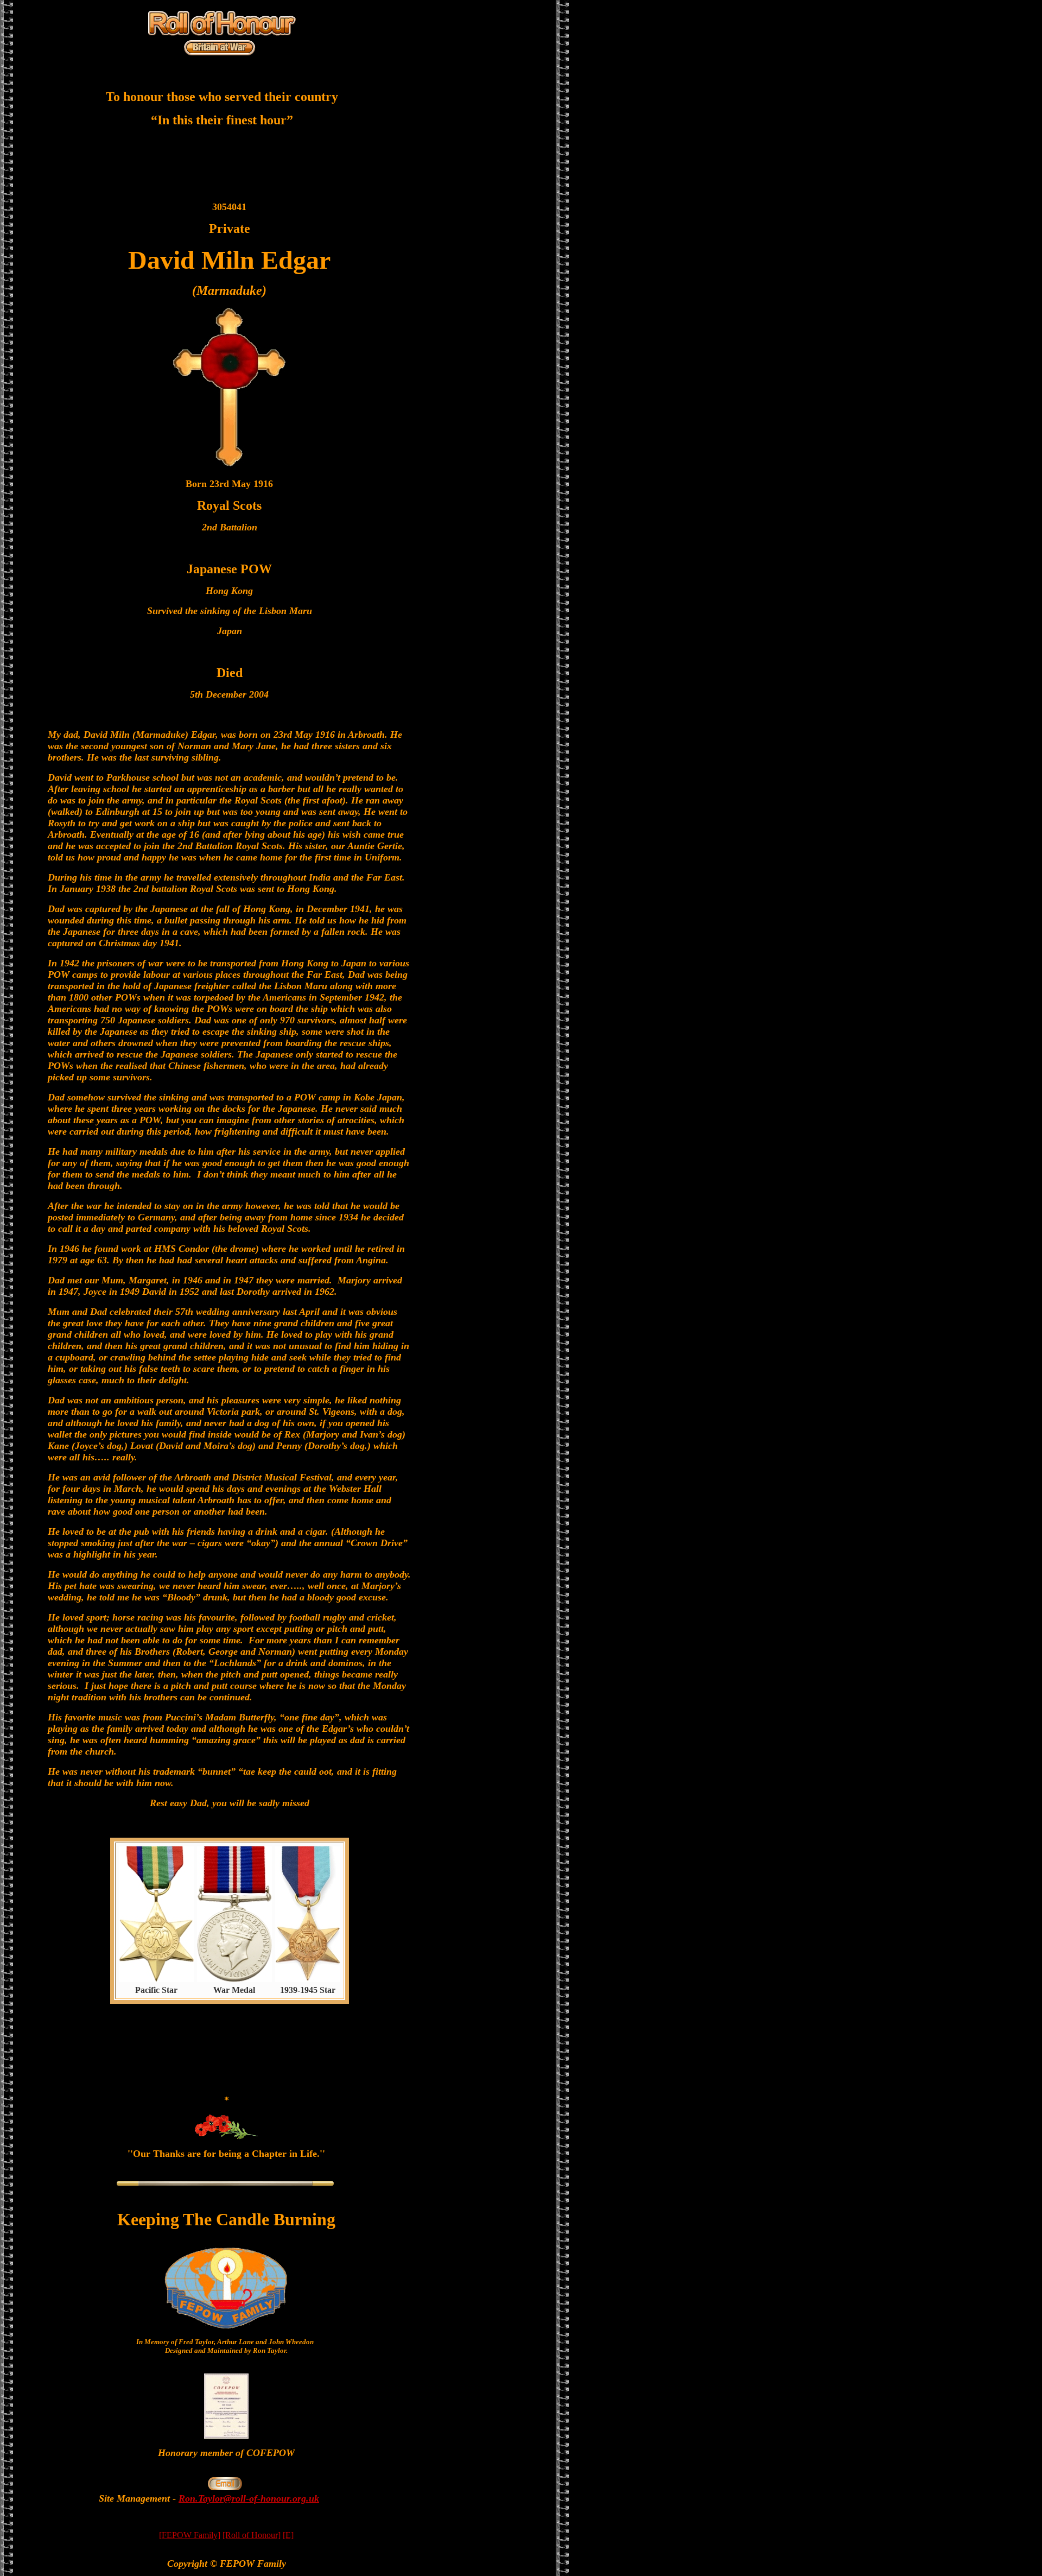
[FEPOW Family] (190, 2535)
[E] (288, 2535)
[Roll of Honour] (252, 2535)
